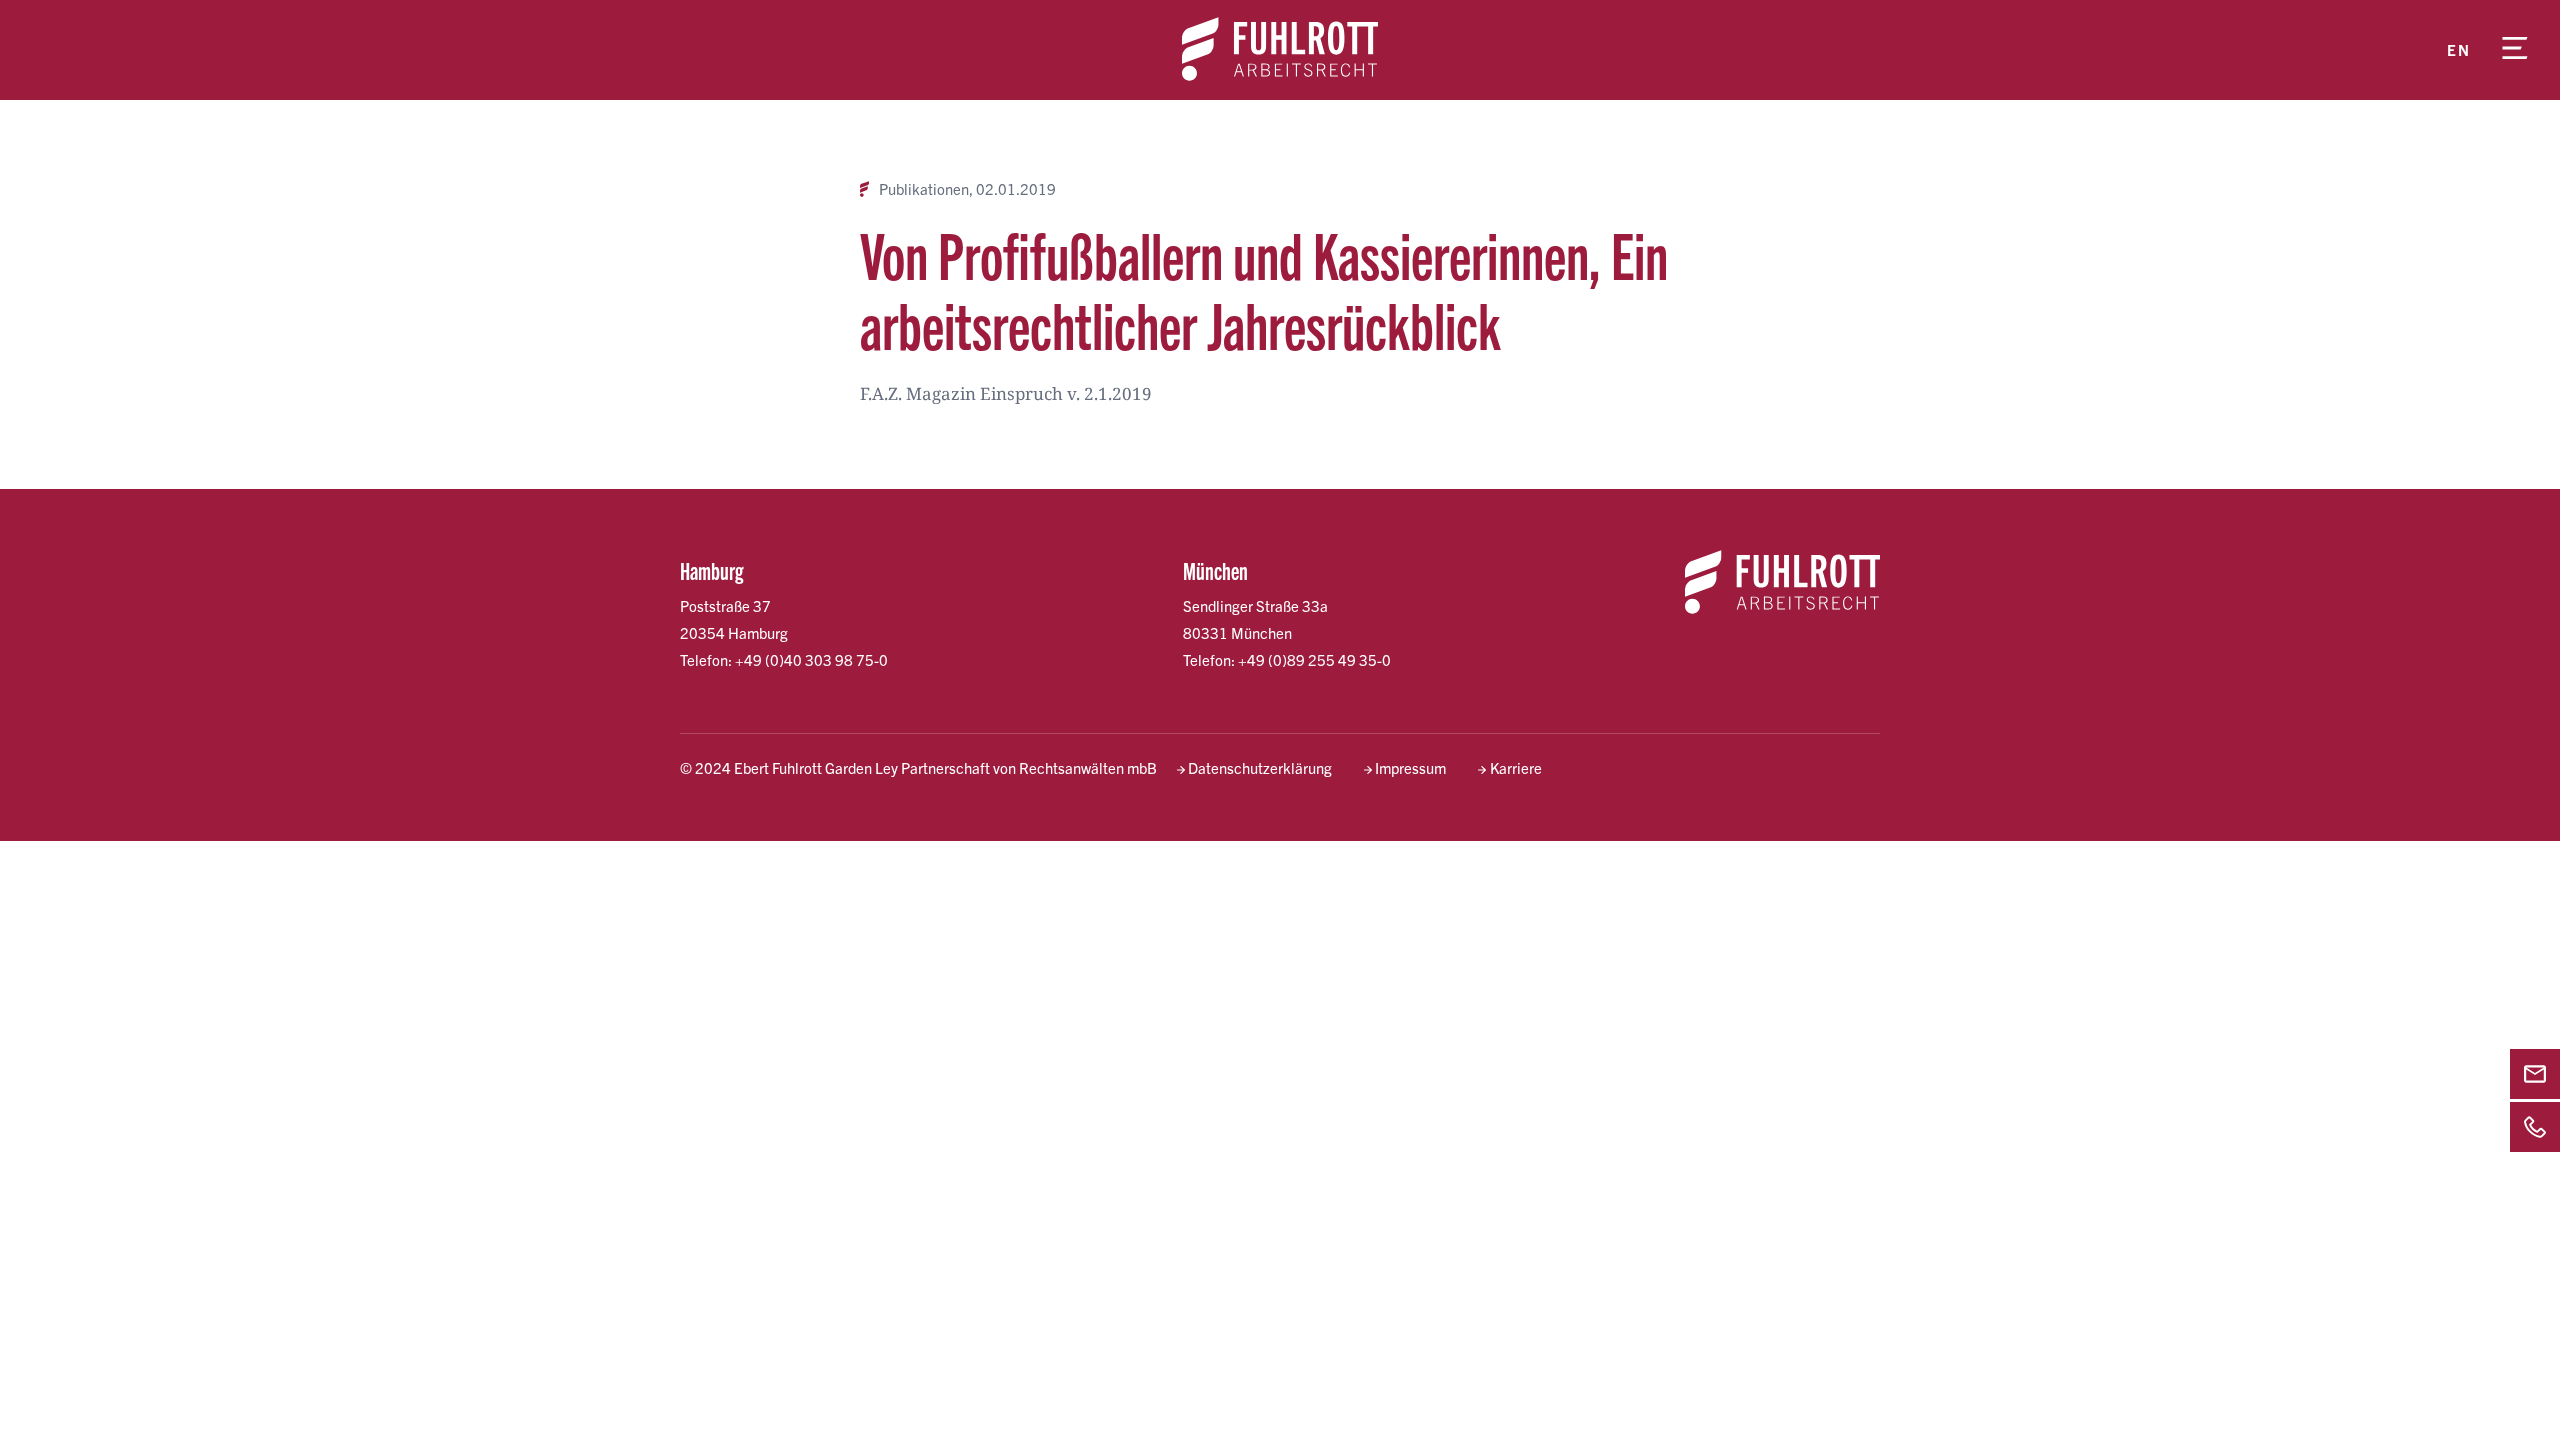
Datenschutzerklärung (1260, 767)
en (2458, 49)
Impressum (1410, 767)
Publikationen (924, 189)
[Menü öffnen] (2515, 50)
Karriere (1515, 767)
